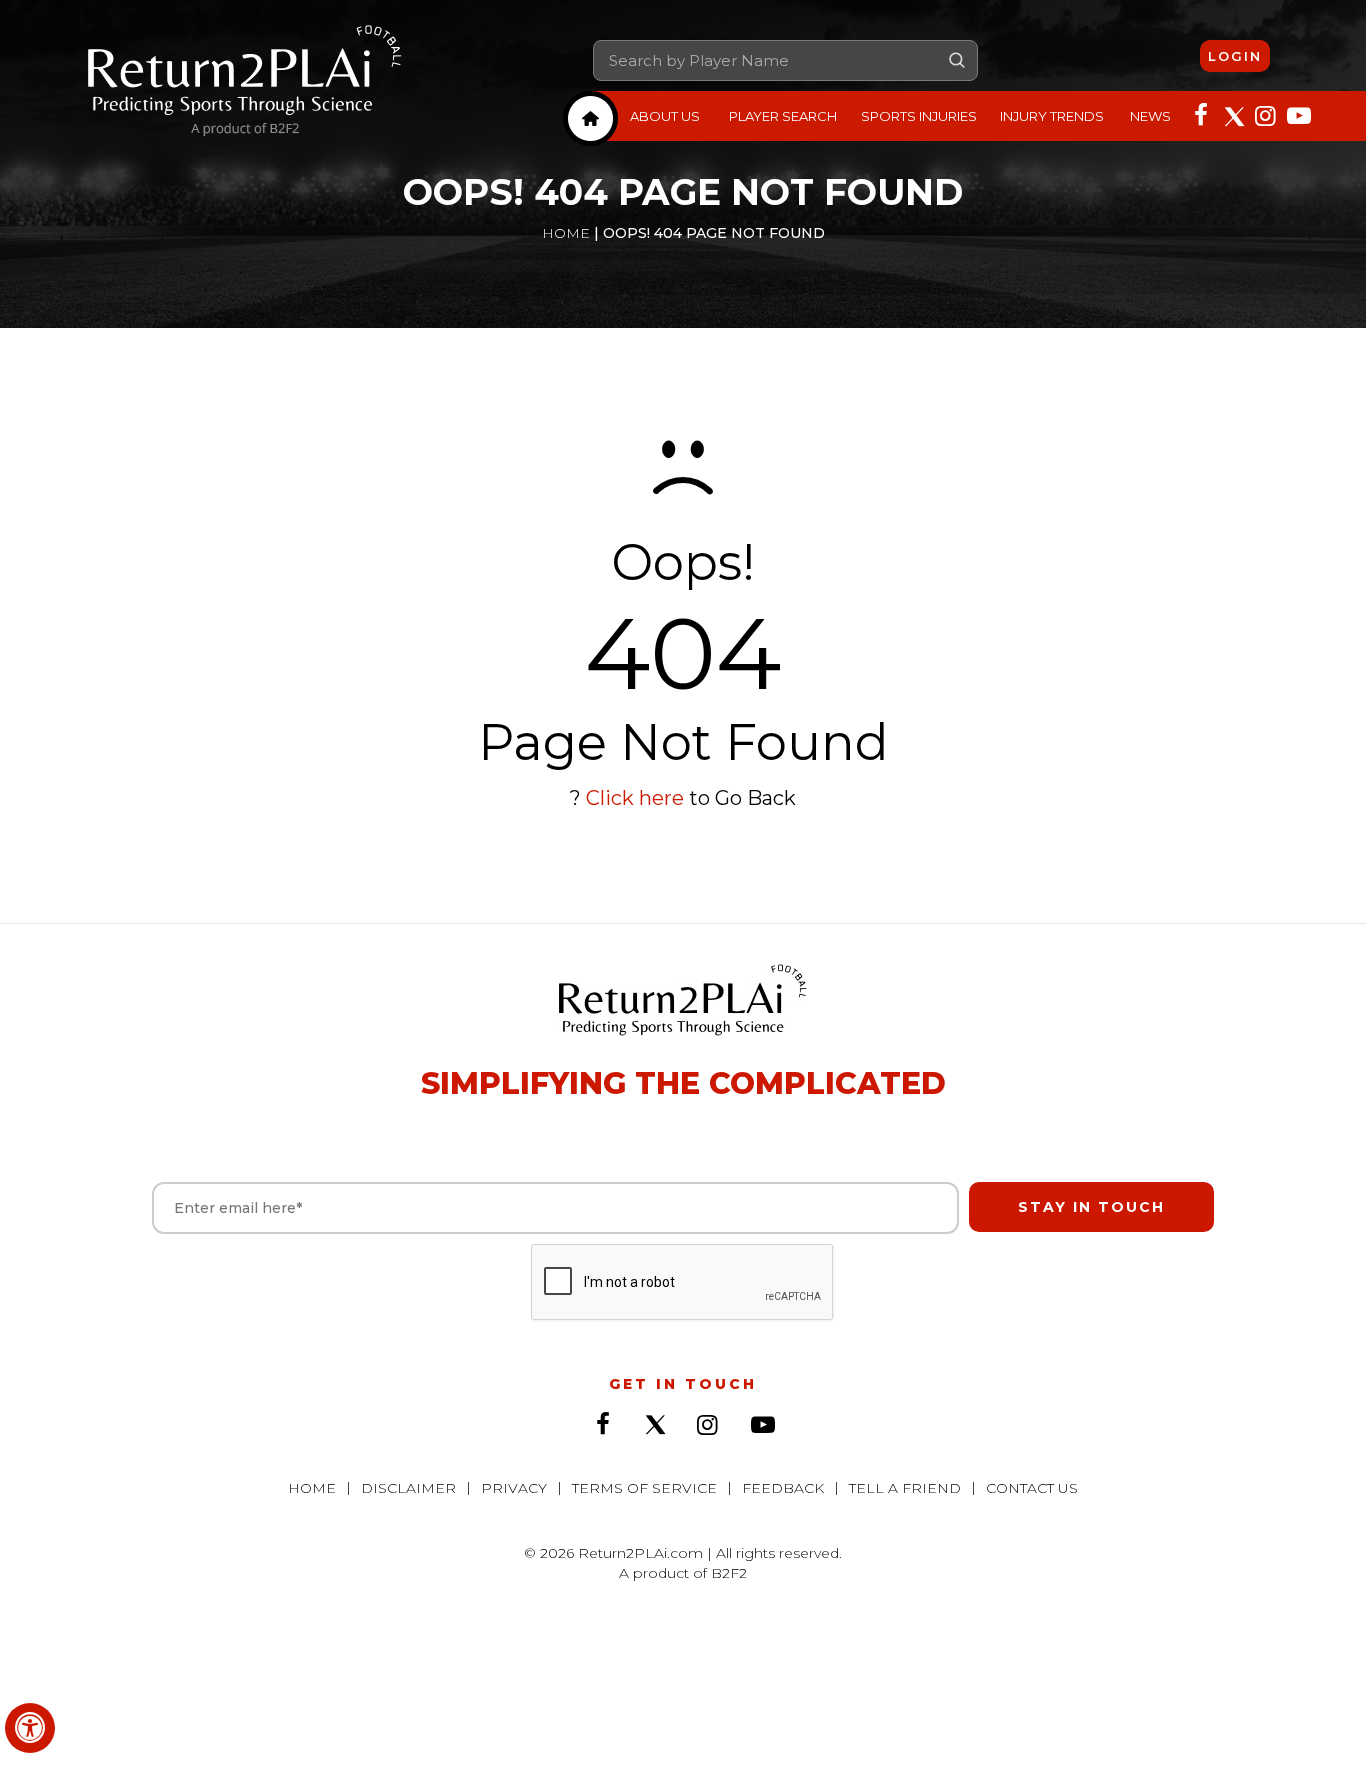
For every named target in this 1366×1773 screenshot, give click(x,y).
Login (1235, 56)
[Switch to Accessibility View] (30, 1728)
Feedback (783, 1488)
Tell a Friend (905, 1488)
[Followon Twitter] (1233, 114)
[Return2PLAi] (245, 82)
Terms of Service (644, 1488)
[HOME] (590, 118)
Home (566, 233)
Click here (635, 798)
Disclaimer (408, 1488)
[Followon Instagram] (1265, 114)
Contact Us (1032, 1488)
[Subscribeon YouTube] (1297, 114)
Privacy (514, 1488)
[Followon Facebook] (1201, 114)
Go (957, 60)
